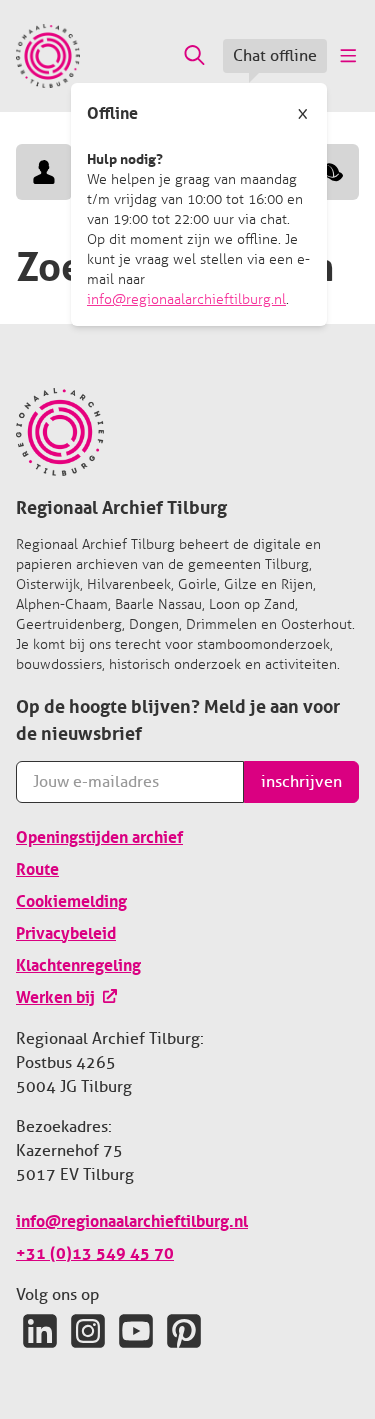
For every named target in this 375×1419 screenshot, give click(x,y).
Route (37, 867)
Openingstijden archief (99, 835)
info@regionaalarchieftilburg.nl (186, 299)
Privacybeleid (66, 931)
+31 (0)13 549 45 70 (95, 1251)
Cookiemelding (71, 899)
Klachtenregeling (78, 963)
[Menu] (347, 56)
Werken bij (55, 995)
